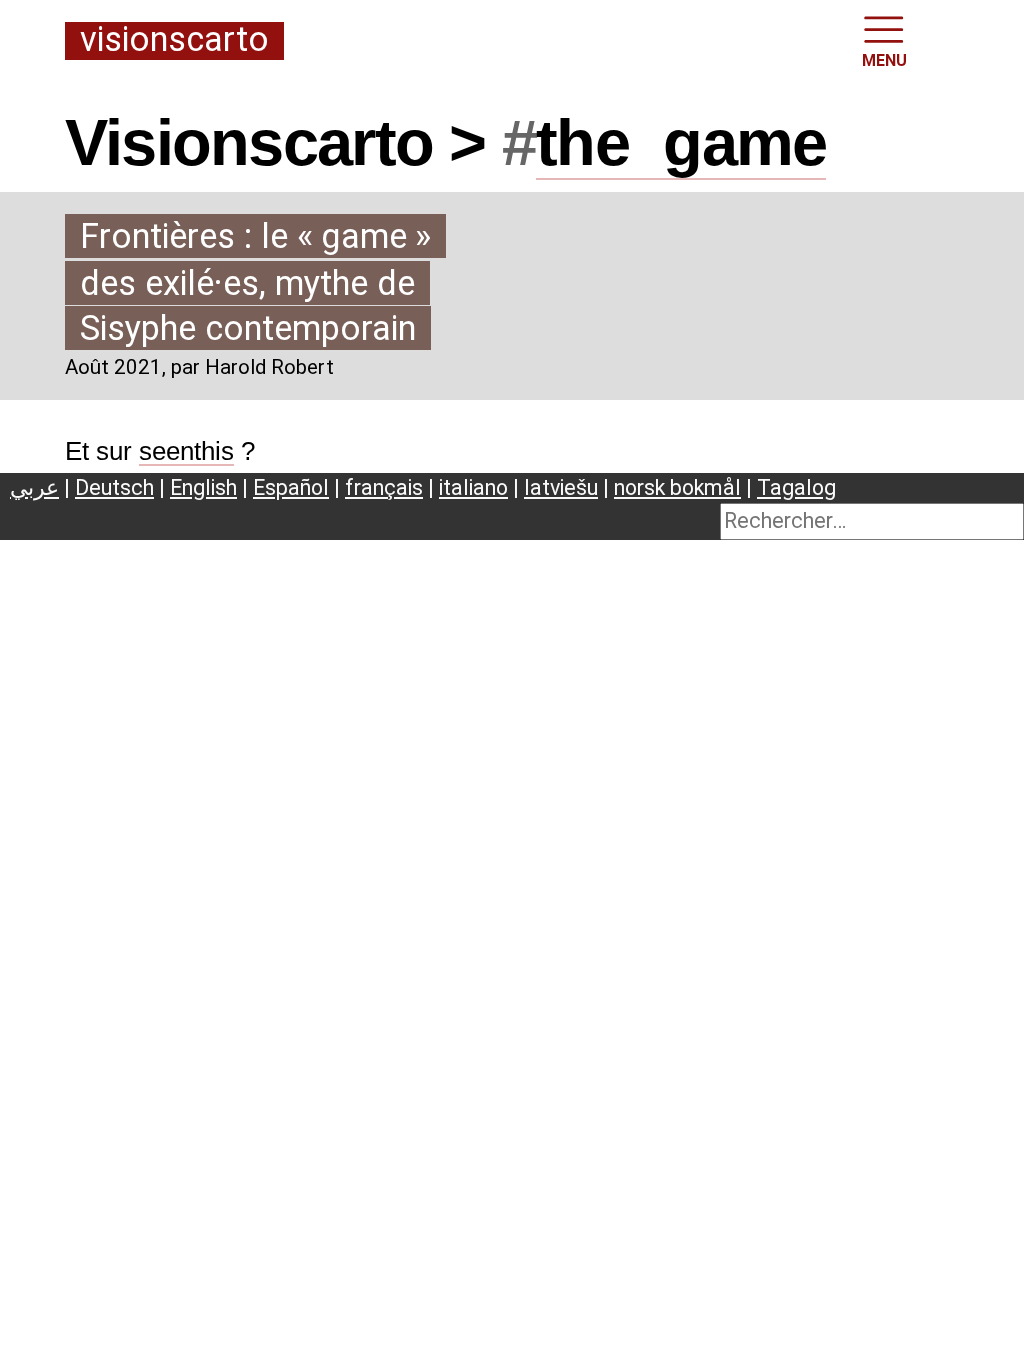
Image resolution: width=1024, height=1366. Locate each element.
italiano (473, 487)
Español (291, 487)
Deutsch (114, 487)
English (203, 487)
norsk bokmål (677, 487)
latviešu (561, 487)
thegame (681, 142)
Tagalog (796, 487)
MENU (884, 60)
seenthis (186, 451)
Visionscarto (174, 40)
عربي (34, 487)
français (384, 487)
